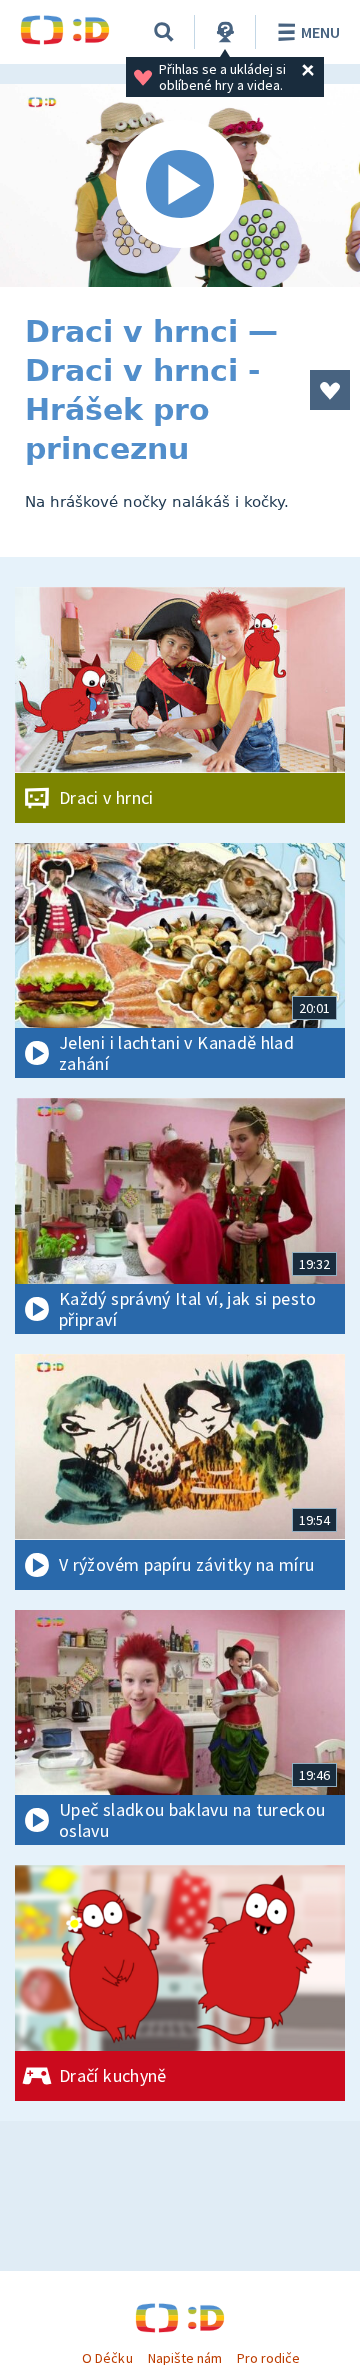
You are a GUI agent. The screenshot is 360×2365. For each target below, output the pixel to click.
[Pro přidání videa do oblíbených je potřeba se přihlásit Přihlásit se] (330, 390)
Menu (320, 32)
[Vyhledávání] (164, 32)
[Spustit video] (180, 185)
